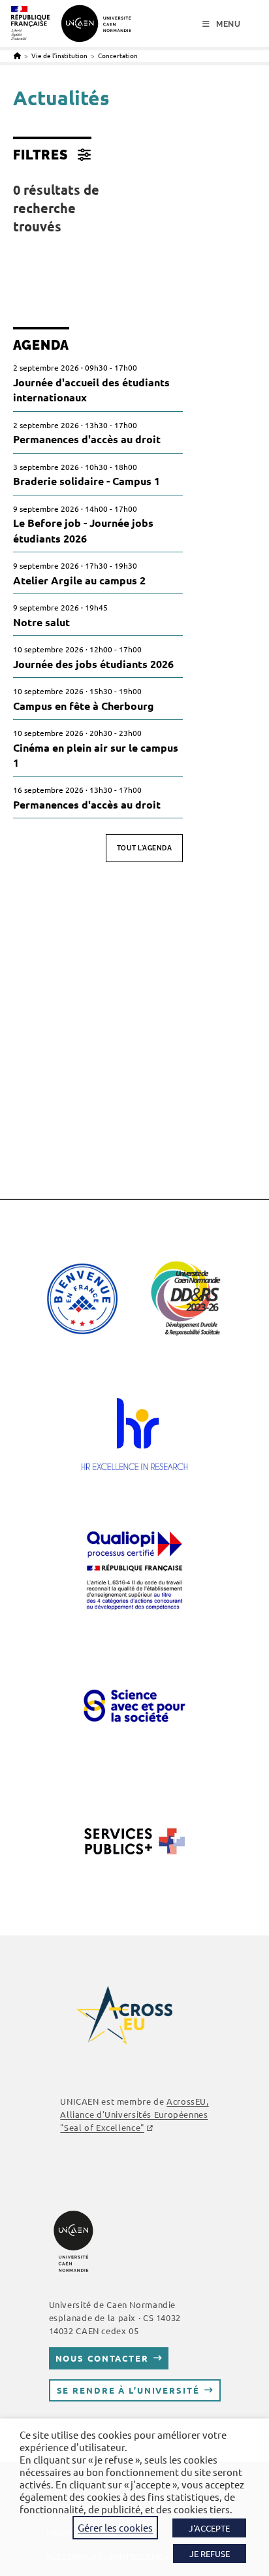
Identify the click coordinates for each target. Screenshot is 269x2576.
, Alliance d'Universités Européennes (134, 2114)
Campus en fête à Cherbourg (84, 706)
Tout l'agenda (145, 848)
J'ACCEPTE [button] (209, 2528)
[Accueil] (17, 55)
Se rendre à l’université (128, 2390)
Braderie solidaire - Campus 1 (87, 481)
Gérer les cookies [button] (115, 2527)
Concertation (118, 55)
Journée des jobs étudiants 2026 (93, 664)
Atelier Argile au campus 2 (79, 580)
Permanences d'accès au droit (87, 439)
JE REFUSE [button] (210, 2553)
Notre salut (41, 622)
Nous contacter (102, 2358)
